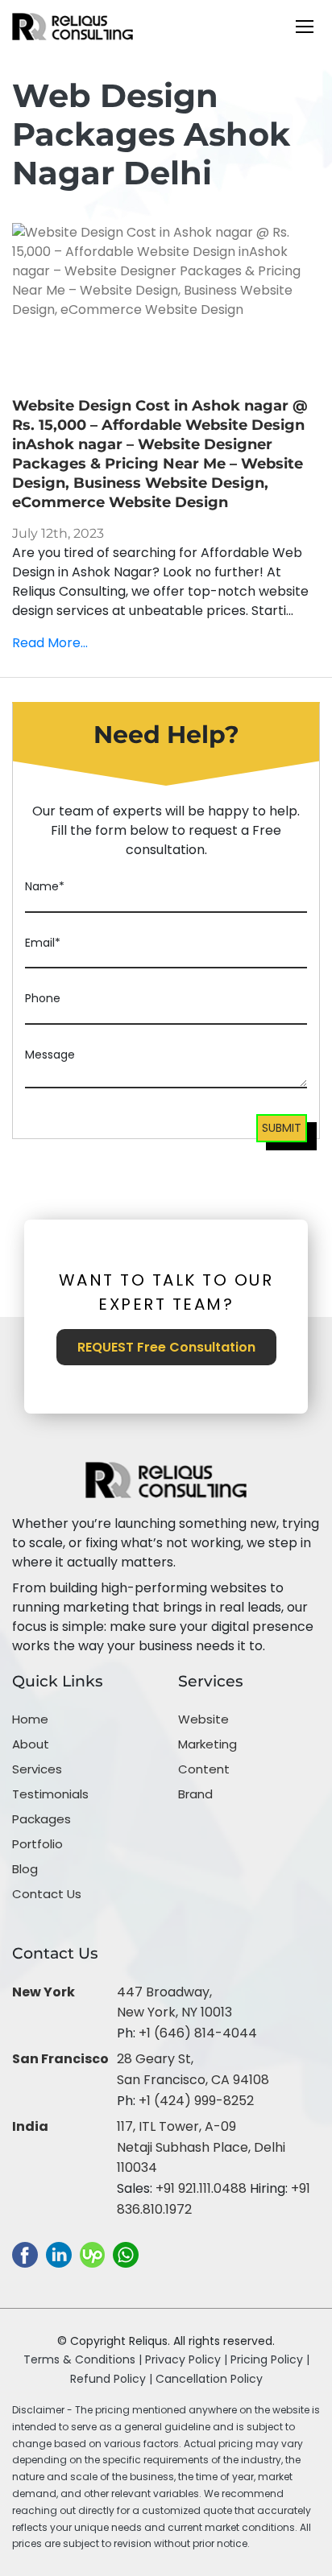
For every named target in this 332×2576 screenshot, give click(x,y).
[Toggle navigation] (305, 27)
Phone (43, 998)
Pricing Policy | (270, 2359)
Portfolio (37, 1844)
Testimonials (50, 1794)
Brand (195, 1794)
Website (203, 1719)
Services (37, 1769)
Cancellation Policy (209, 2379)
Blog (25, 1869)
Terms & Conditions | (83, 2359)
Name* (45, 886)
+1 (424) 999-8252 (196, 2101)
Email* (43, 943)
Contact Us (47, 1894)
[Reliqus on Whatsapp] (126, 2254)
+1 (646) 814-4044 (198, 2033)
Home (30, 1719)
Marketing (207, 1744)
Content (204, 1769)
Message (50, 1055)
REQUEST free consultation (166, 1347)
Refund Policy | (113, 2379)
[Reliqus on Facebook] (25, 2254)
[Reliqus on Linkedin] (59, 2254)
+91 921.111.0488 (201, 2188)
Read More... (50, 643)
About (31, 1744)
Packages (41, 1819)
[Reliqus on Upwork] (92, 2254)
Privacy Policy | (188, 2359)
